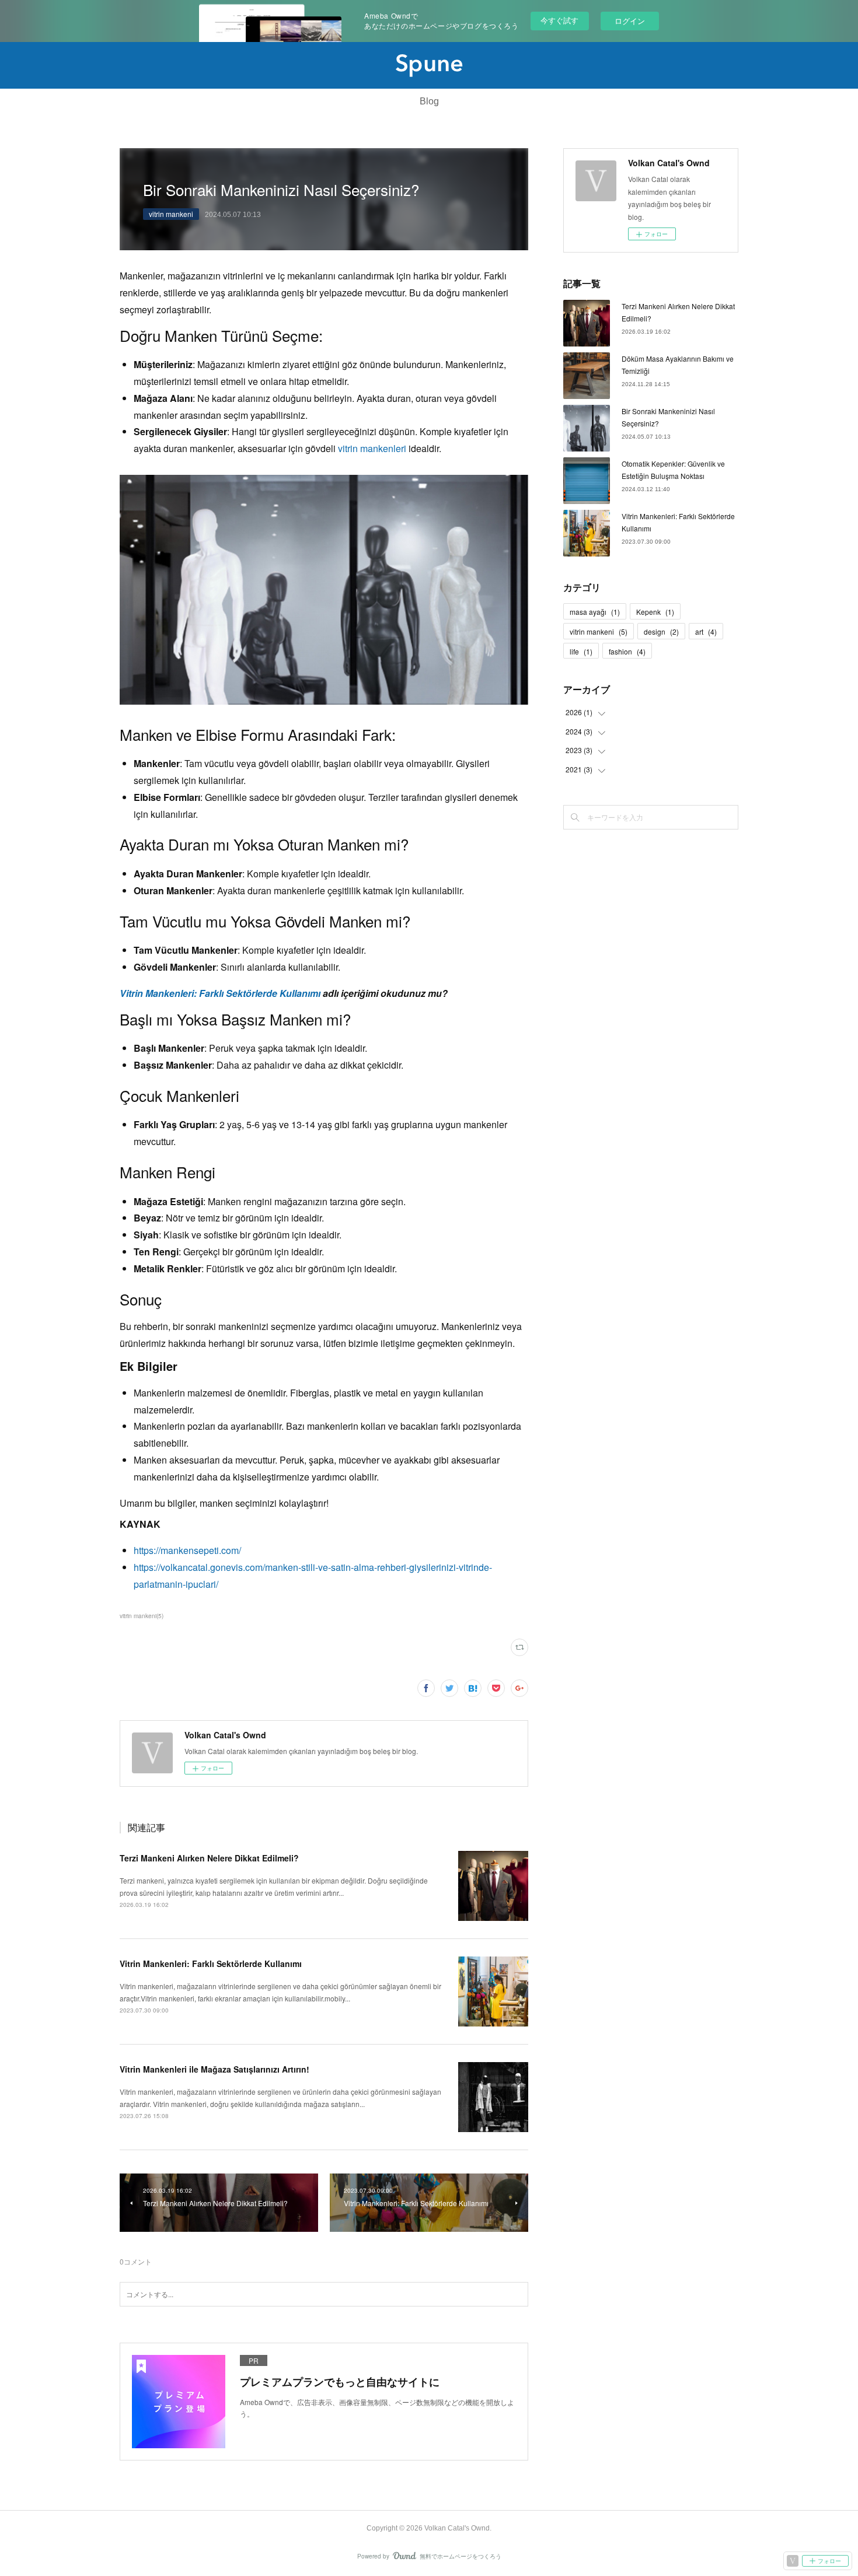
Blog (429, 101)
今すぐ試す (559, 20)
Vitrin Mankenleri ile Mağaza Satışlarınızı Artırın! (214, 2069)
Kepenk (655, 612)
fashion (627, 651)
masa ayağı (595, 612)
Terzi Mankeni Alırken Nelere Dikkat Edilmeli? (209, 1858)
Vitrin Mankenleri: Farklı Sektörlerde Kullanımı (220, 993)
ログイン (630, 21)
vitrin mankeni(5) (142, 1616)
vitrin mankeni (171, 214)
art (706, 631)
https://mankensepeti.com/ (187, 1550)
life (581, 651)
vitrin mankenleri (372, 448)
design (661, 631)
